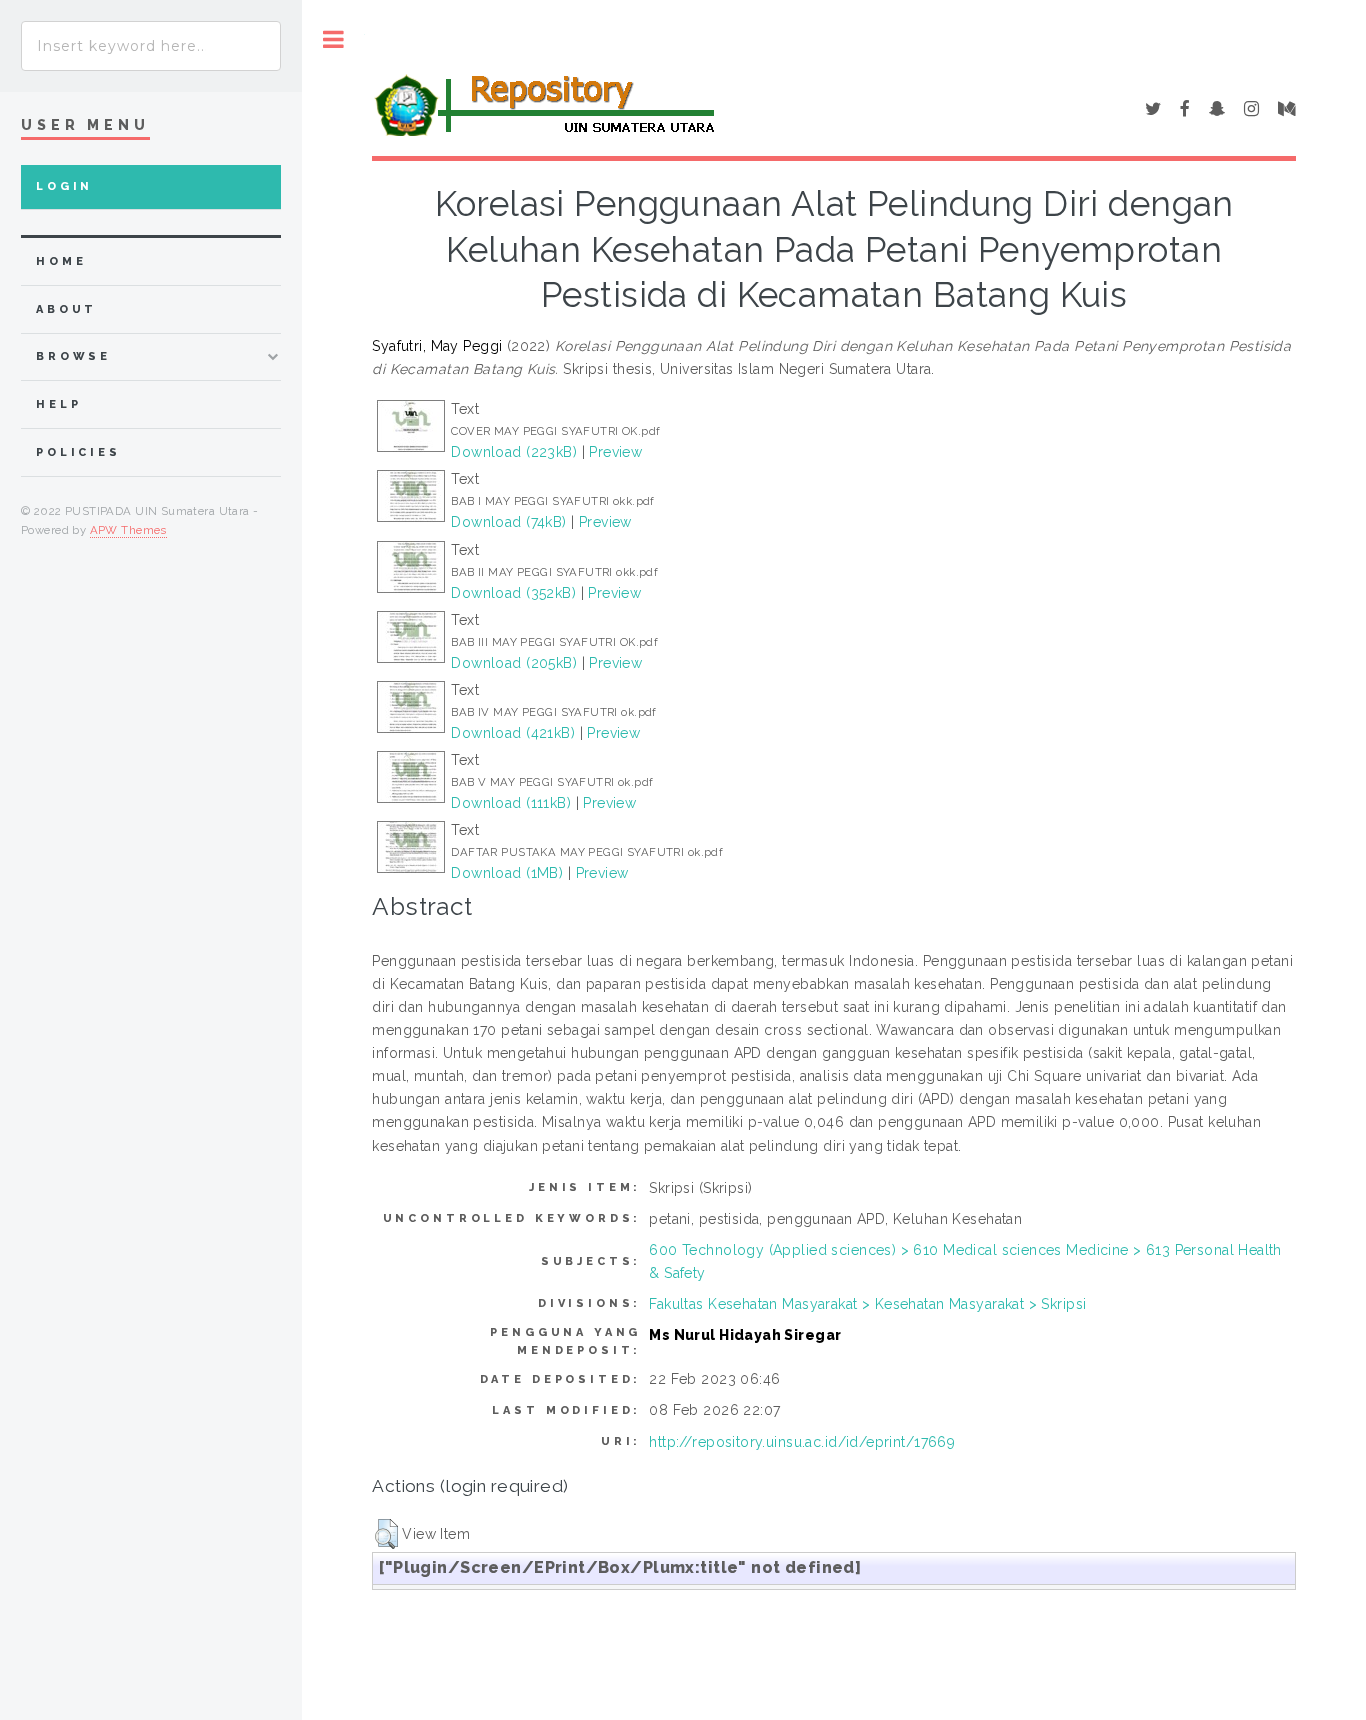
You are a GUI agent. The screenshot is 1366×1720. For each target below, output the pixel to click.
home (61, 261)
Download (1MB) (507, 873)
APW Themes (128, 530)
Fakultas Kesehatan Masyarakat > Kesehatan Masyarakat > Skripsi (867, 1304)
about (66, 309)
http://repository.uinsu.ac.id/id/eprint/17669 (802, 1442)
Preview (615, 452)
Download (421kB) (513, 733)
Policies (78, 452)
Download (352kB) (513, 593)
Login (64, 186)
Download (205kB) (514, 663)
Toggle (333, 39)
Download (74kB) (508, 522)
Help (58, 404)
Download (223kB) (514, 452)
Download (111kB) (511, 803)
